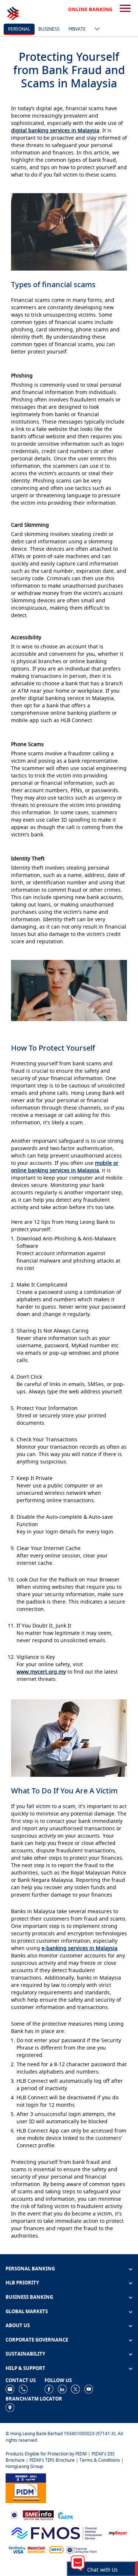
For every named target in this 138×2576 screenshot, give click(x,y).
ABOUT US (18, 2325)
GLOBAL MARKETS (27, 2311)
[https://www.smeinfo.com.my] (38, 2515)
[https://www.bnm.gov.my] (14, 2515)
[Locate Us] (10, 2407)
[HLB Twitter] (75, 2389)
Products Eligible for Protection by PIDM (46, 2454)
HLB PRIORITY (22, 2283)
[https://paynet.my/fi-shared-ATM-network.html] (56, 2549)
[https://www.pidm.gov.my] (26, 2487)
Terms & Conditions (100, 2460)
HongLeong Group (24, 2466)
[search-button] (125, 9)
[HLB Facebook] (49, 2389)
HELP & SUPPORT (25, 2368)
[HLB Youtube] (89, 2389)
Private (77, 29)
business (49, 29)
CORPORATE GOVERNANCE (37, 2340)
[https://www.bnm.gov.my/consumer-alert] (82, 2549)
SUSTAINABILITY (25, 2354)
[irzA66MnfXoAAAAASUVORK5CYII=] (23, 2389)
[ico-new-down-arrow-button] (95, 29)
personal (19, 29)
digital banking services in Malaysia (55, 130)
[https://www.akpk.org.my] (66, 2515)
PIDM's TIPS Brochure (52, 2460)
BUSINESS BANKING (29, 2297)
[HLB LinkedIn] (62, 2389)
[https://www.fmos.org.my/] (57, 2532)
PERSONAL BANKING (30, 2269)
